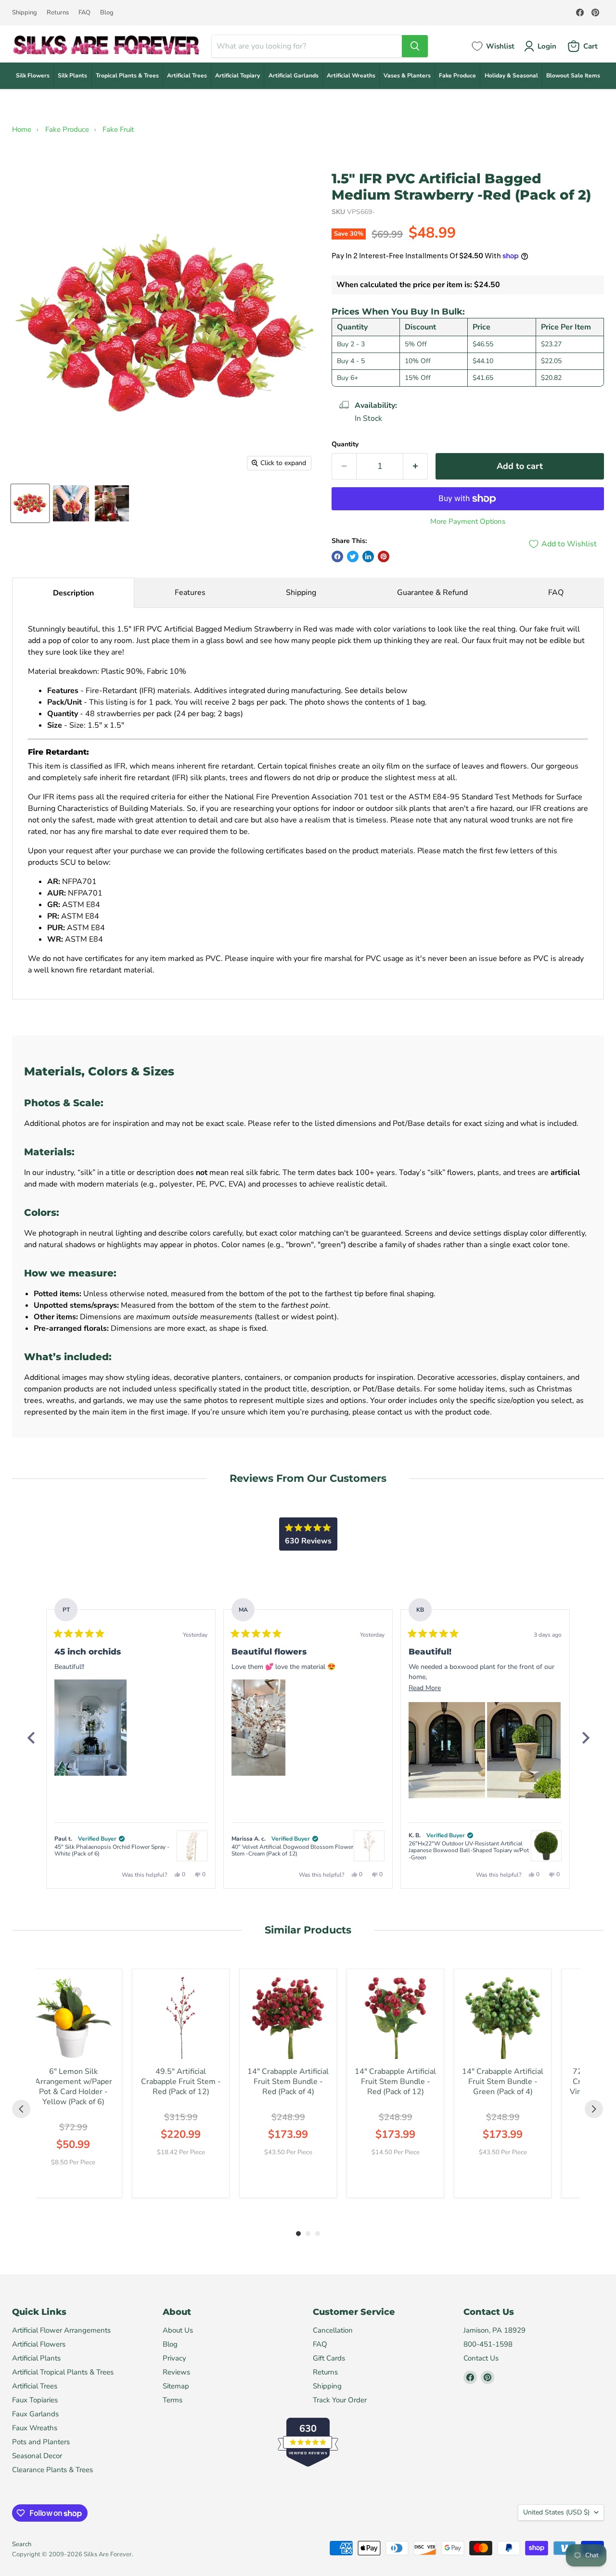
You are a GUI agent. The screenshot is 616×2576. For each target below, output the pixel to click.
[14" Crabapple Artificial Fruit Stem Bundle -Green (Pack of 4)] (503, 2017)
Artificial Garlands (294, 76)
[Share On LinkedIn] (368, 556)
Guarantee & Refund (432, 593)
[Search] (415, 46)
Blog (107, 13)
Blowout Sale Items (573, 76)
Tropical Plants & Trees (127, 76)
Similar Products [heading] (308, 1930)
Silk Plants (72, 76)
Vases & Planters (407, 76)
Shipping (25, 13)
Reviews (176, 2372)
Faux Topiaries (35, 2400)
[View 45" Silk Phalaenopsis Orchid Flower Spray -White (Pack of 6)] (192, 1846)
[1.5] (30, 503)
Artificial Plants (36, 2358)
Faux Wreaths (35, 2428)
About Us (178, 2330)
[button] (90, 1728)
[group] (73, 2083)
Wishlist (500, 46)
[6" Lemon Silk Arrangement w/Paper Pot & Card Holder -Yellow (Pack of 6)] (73, 2017)
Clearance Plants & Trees (52, 2470)
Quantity (345, 444)
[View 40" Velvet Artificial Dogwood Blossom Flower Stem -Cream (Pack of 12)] (369, 1846)
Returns (58, 13)
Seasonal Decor (37, 2456)
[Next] (585, 1738)
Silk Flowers (33, 76)
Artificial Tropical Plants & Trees (63, 2372)
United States (556, 2512)
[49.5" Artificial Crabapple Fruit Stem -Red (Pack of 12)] (181, 2017)
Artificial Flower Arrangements (61, 2330)
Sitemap (176, 2386)
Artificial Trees (187, 76)
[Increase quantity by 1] (416, 466)
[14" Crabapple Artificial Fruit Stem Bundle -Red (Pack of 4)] (288, 2017)
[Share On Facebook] (337, 556)
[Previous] (31, 1738)
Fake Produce (457, 76)
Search (22, 2544)
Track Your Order (340, 2400)
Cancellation (333, 2330)
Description (73, 593)
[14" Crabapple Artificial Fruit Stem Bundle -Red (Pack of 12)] (395, 2017)
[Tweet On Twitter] (353, 556)
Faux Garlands (35, 2414)
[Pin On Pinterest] (384, 556)
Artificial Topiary (237, 76)
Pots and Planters (41, 2442)
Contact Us (481, 2358)
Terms (173, 2400)
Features (190, 593)
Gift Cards (329, 2358)
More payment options (468, 522)
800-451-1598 (488, 2344)
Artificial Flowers (39, 2344)
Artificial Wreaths (351, 76)
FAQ (84, 13)
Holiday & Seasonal (511, 76)
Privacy (174, 2358)
